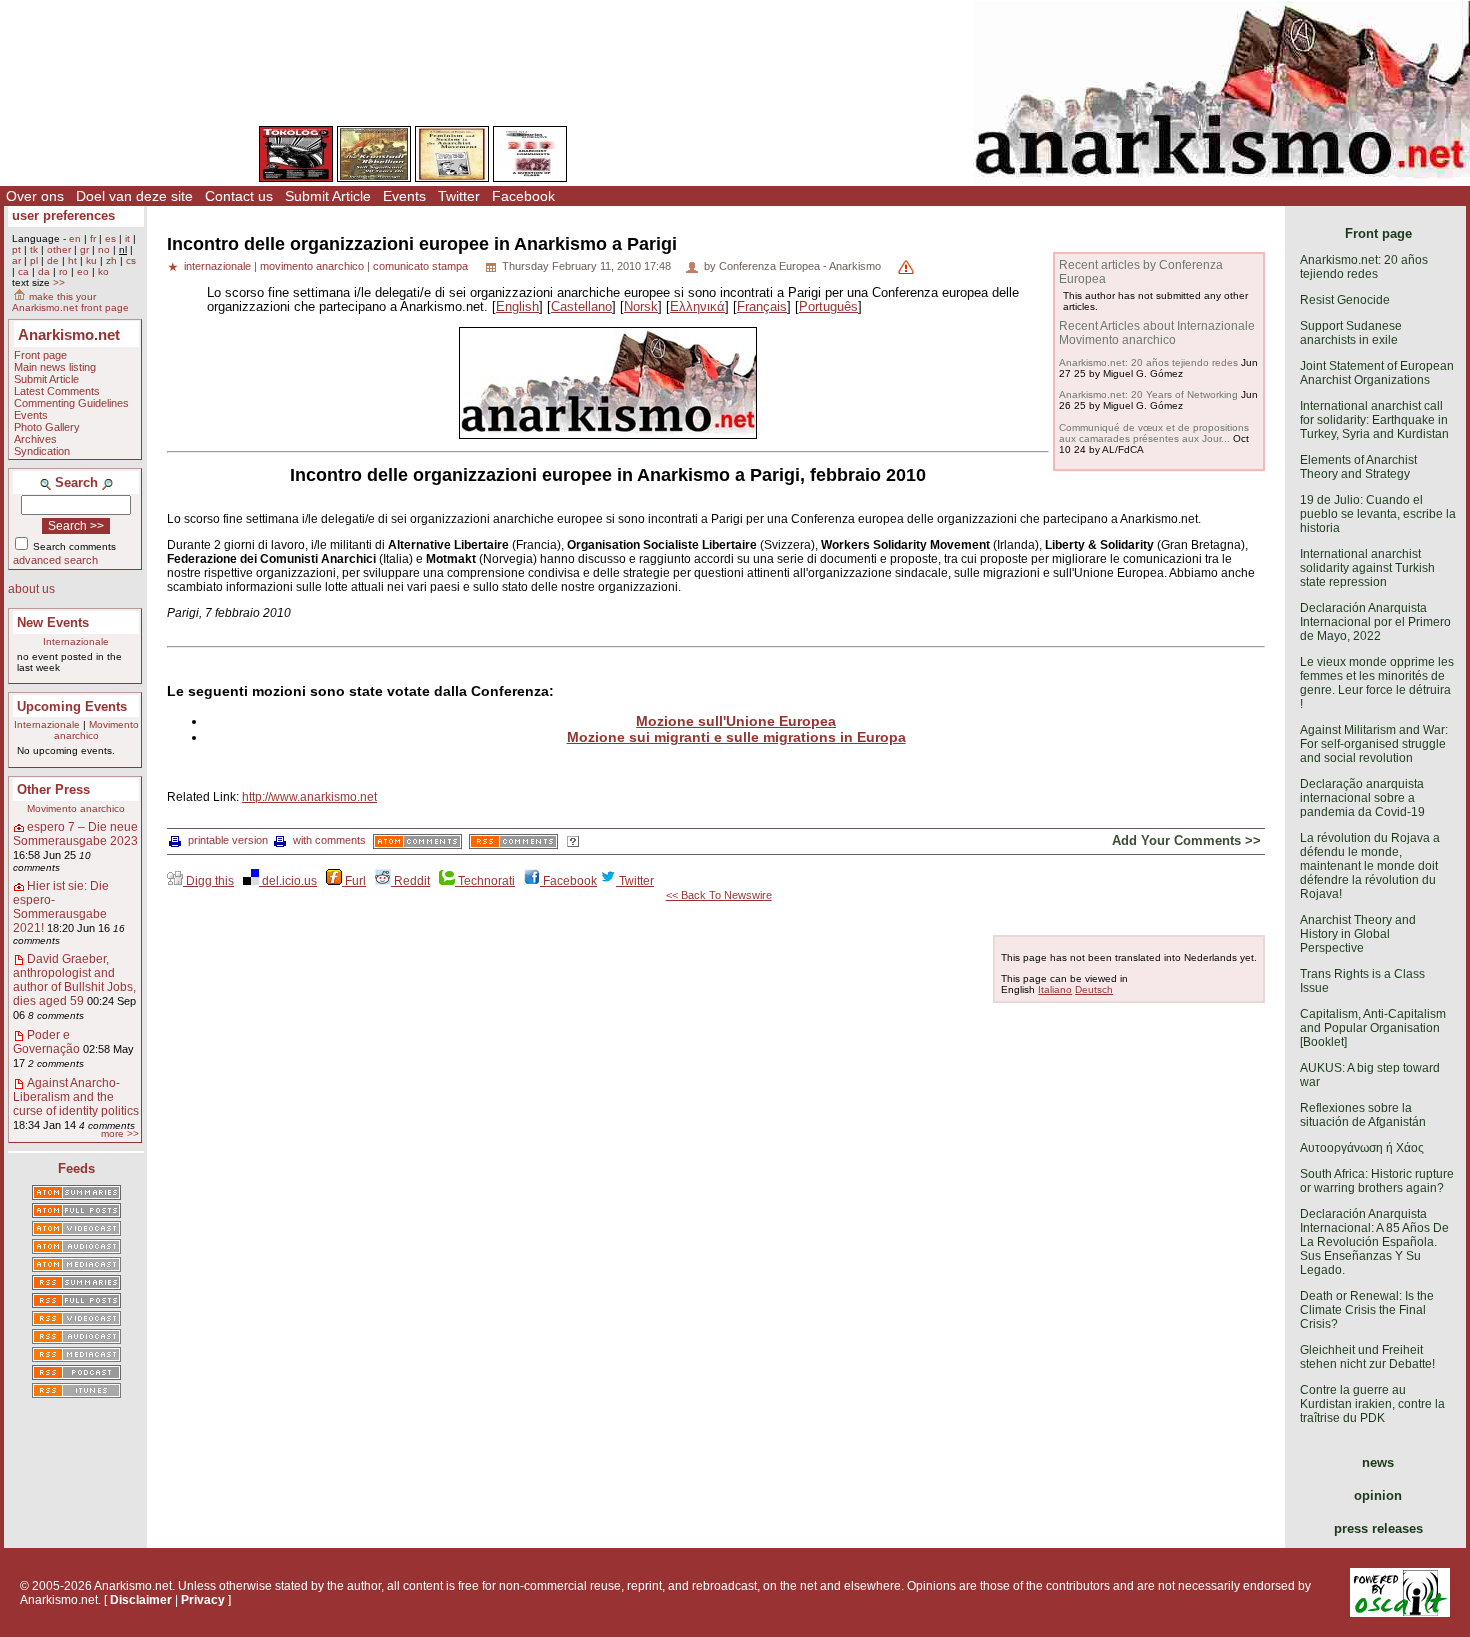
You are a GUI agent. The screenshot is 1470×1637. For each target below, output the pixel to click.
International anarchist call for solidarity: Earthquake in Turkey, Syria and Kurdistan (1374, 420)
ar (16, 260)
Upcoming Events (72, 706)
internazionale (217, 266)
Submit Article (328, 196)
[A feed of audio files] (76, 1248)
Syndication (42, 451)
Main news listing (55, 367)
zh (111, 260)
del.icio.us (288, 881)
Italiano (1055, 989)
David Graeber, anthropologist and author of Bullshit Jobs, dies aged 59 (74, 980)
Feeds (76, 1168)
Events (404, 196)
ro (63, 271)
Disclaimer (141, 1600)
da (44, 271)
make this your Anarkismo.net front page (70, 302)
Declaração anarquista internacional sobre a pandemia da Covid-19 (1362, 798)
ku (91, 260)
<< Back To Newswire (719, 895)
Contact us (239, 196)
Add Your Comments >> (1186, 840)
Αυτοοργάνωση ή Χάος (1362, 1148)
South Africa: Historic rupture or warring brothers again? (1377, 1181)
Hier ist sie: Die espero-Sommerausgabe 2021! (61, 907)
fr (93, 238)
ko (103, 271)
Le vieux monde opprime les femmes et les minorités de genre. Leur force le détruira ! (1377, 683)
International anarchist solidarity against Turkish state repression (1367, 568)
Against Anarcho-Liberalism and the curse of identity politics (76, 1097)
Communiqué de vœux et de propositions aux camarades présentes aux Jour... (1154, 433)
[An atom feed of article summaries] (76, 1194)
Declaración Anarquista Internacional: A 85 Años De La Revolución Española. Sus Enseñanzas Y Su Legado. (1374, 1242)
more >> (120, 1133)
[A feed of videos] (76, 1230)
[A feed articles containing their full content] (76, 1302)
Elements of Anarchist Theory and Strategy (1358, 467)
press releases (1378, 1528)
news (1378, 1462)
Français (762, 307)
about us (31, 589)
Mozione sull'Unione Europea (736, 721)
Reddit (410, 881)
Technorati (485, 881)
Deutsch (1094, 989)
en (75, 238)
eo (83, 271)
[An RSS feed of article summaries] (76, 1284)
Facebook (523, 196)
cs (131, 260)
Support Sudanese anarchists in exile (1351, 333)
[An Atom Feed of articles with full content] (76, 1212)
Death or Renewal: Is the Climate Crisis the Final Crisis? (1367, 1310)
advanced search (55, 560)
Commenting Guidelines (71, 403)
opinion (1378, 1495)
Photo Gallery (47, 427)
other (59, 249)
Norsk (641, 307)
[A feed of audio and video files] (76, 1266)
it (127, 238)
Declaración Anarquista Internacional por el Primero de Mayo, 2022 (1375, 622)
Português (828, 307)
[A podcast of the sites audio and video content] (76, 1374)
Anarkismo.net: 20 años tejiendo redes (1148, 362)
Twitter (459, 196)
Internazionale (76, 641)
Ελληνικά (697, 307)
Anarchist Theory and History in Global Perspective (1358, 934)
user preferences (63, 215)
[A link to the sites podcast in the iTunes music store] (76, 1392)
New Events (53, 622)
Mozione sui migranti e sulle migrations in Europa (736, 737)
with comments (329, 840)
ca (23, 271)
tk (34, 249)
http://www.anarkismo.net (309, 797)
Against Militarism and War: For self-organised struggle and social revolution (1374, 744)
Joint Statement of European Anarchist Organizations (1377, 373)
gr (84, 249)
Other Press (53, 789)
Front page (40, 355)
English (517, 307)
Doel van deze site (134, 196)
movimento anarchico (312, 266)
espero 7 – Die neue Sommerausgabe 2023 (75, 834)
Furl (354, 881)
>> (59, 282)
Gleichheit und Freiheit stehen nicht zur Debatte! (1367, 1357)
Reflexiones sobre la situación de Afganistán (1363, 1115)
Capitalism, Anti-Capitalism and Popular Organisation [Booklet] (1373, 1028)
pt (16, 249)
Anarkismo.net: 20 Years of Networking (1148, 394)
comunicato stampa (420, 266)
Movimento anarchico (96, 730)
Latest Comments (57, 391)
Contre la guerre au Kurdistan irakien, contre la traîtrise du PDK (1372, 1404)
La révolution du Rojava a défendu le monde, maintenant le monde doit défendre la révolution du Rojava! (1370, 866)
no (104, 249)
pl (34, 260)
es (110, 238)
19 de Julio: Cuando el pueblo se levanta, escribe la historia (1378, 514)
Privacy (203, 1600)
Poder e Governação (46, 1042)
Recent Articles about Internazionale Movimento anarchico (1157, 333)
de (53, 260)
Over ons (35, 196)
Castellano (581, 307)
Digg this (208, 881)
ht (72, 260)
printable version (228, 840)
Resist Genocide (1345, 300)
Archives (35, 439)
